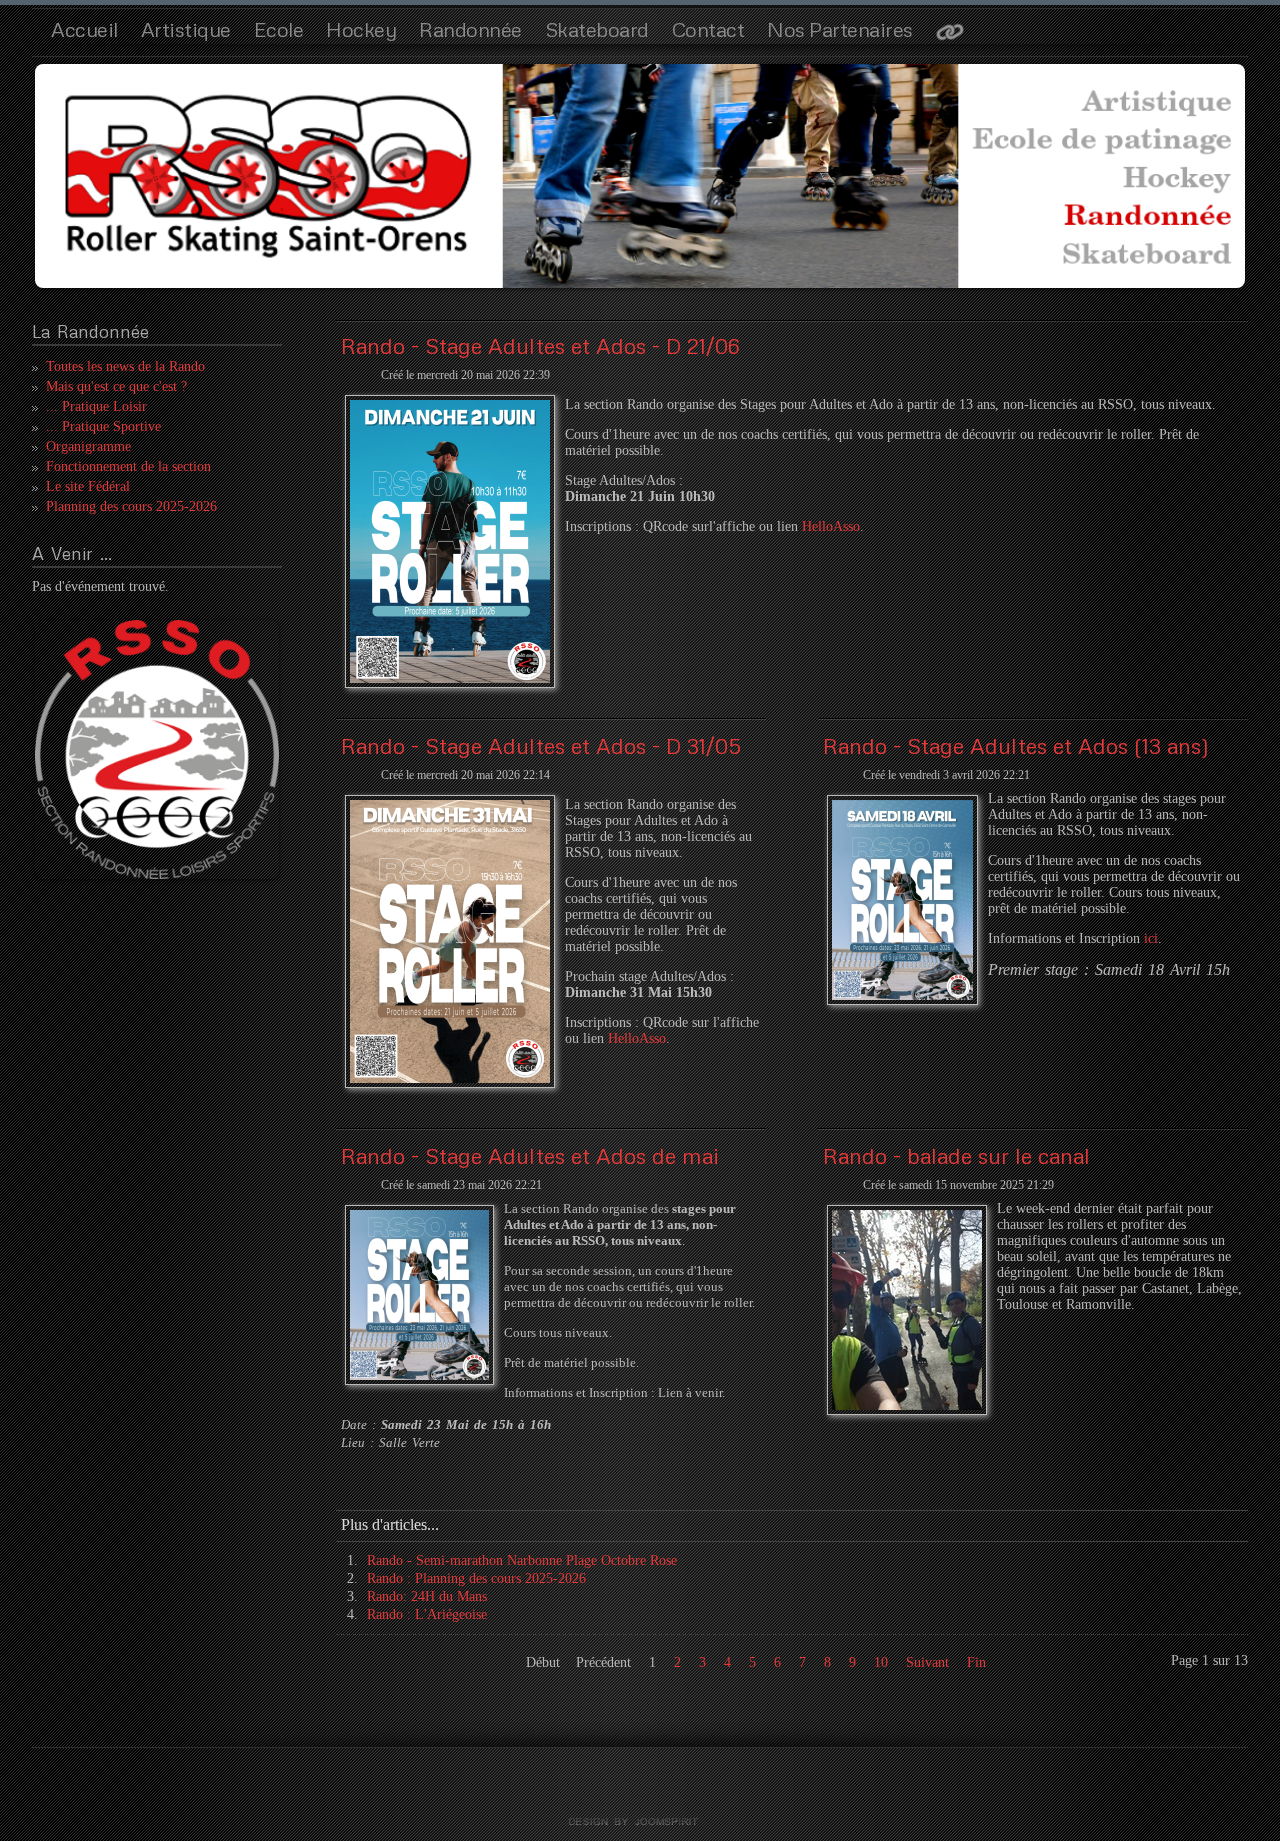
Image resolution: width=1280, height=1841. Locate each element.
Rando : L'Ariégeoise (427, 1614)
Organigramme (88, 446)
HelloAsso (831, 526)
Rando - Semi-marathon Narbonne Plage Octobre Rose (522, 1560)
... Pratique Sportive (103, 426)
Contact (708, 29)
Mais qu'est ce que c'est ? (116, 386)
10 (881, 1662)
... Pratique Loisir (96, 406)
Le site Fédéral (88, 486)
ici (1151, 938)
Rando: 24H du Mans (427, 1596)
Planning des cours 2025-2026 (131, 506)
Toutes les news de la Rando (125, 366)
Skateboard (597, 29)
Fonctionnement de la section (128, 466)
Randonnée (470, 29)
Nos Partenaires (840, 29)
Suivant (927, 1662)
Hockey (361, 29)
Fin (976, 1662)
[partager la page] (950, 33)
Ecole (279, 29)
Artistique (186, 29)
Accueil (84, 29)
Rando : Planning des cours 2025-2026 (476, 1578)
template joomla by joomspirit (640, 1822)
